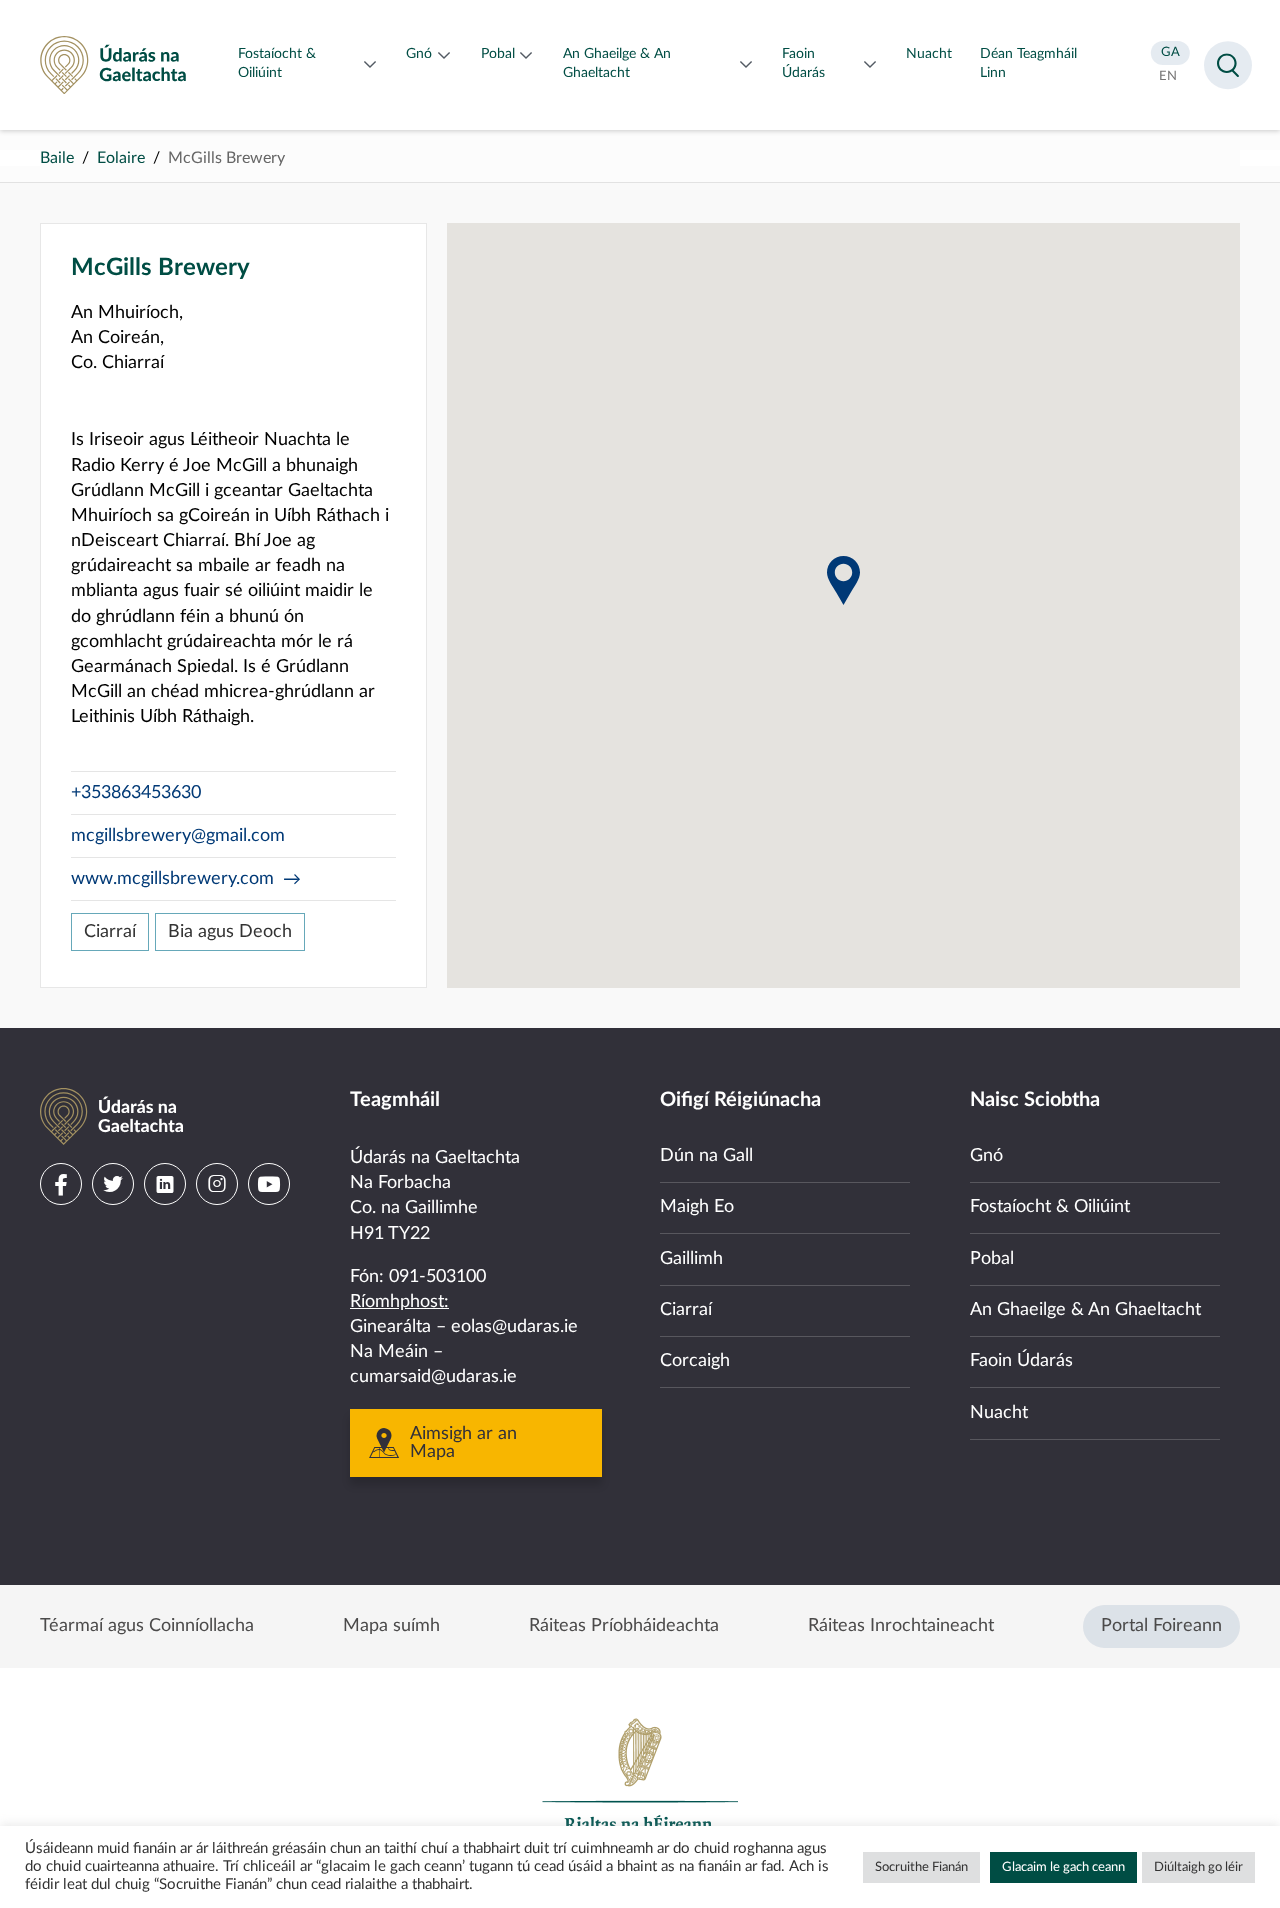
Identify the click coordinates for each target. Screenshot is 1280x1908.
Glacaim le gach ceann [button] (1063, 1867)
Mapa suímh (391, 1626)
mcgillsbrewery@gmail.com (178, 836)
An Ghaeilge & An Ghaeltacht (1085, 1310)
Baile (57, 158)
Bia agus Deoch (230, 932)
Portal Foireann (1161, 1626)
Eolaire (121, 158)
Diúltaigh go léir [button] (1198, 1867)
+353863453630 (136, 793)
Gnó (986, 1156)
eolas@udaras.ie (514, 1327)
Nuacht (999, 1413)
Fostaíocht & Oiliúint (1050, 1207)
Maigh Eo (697, 1207)
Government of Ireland (640, 1784)
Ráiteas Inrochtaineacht (901, 1626)
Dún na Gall (706, 1156)
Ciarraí (110, 932)
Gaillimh (691, 1259)
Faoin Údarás (1021, 1361)
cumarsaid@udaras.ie (433, 1377)
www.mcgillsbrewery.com (172, 879)
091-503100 (437, 1277)
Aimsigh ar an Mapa (463, 1443)
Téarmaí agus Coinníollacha (147, 1626)
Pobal (992, 1259)
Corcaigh (695, 1361)
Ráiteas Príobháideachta (624, 1626)
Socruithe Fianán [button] (921, 1867)
